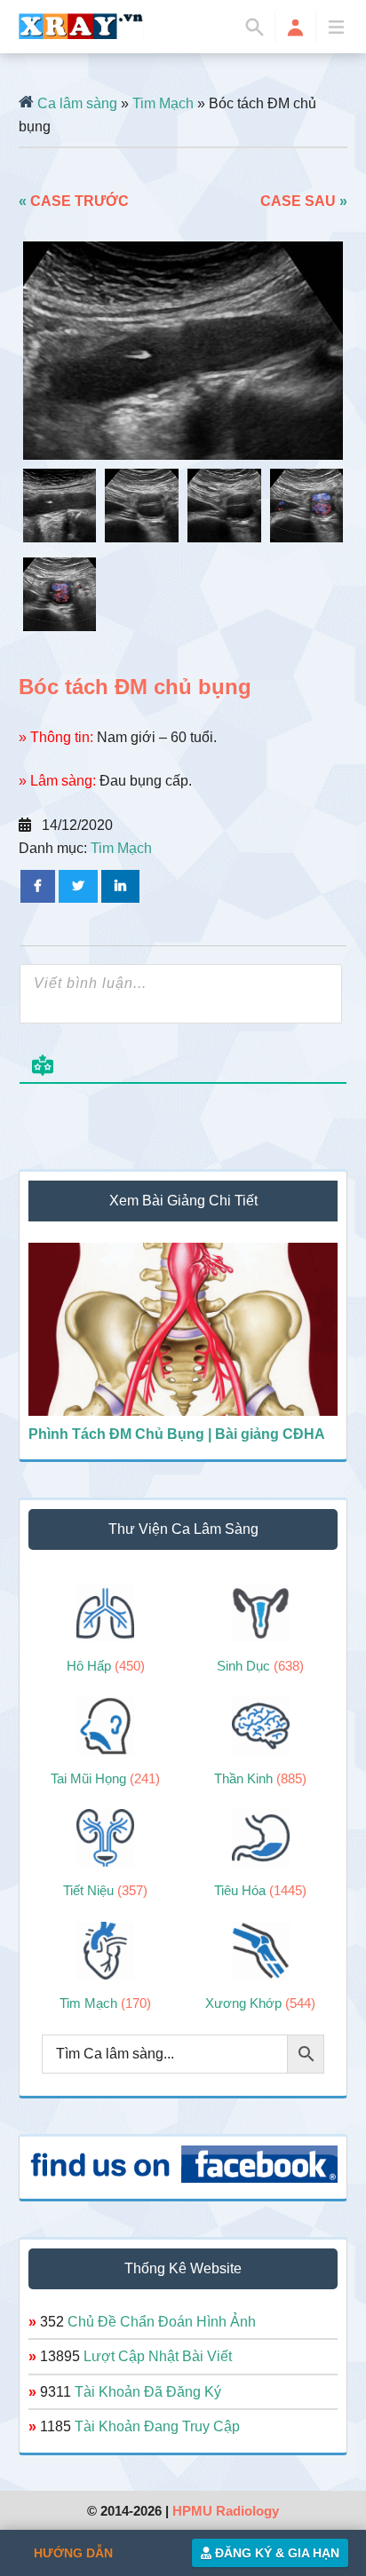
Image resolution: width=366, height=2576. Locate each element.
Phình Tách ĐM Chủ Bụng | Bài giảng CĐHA (177, 1434)
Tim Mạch (163, 103)
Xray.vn (81, 26)
